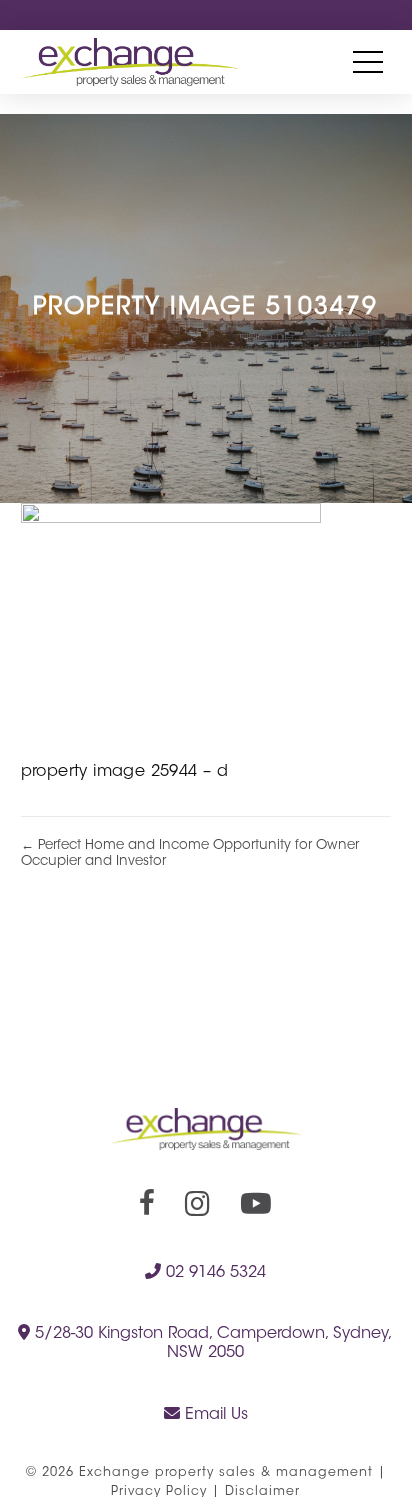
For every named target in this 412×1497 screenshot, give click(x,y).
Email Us (214, 1415)
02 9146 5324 (213, 1273)
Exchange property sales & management (226, 1473)
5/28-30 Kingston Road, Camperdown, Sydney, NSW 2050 (211, 1343)
